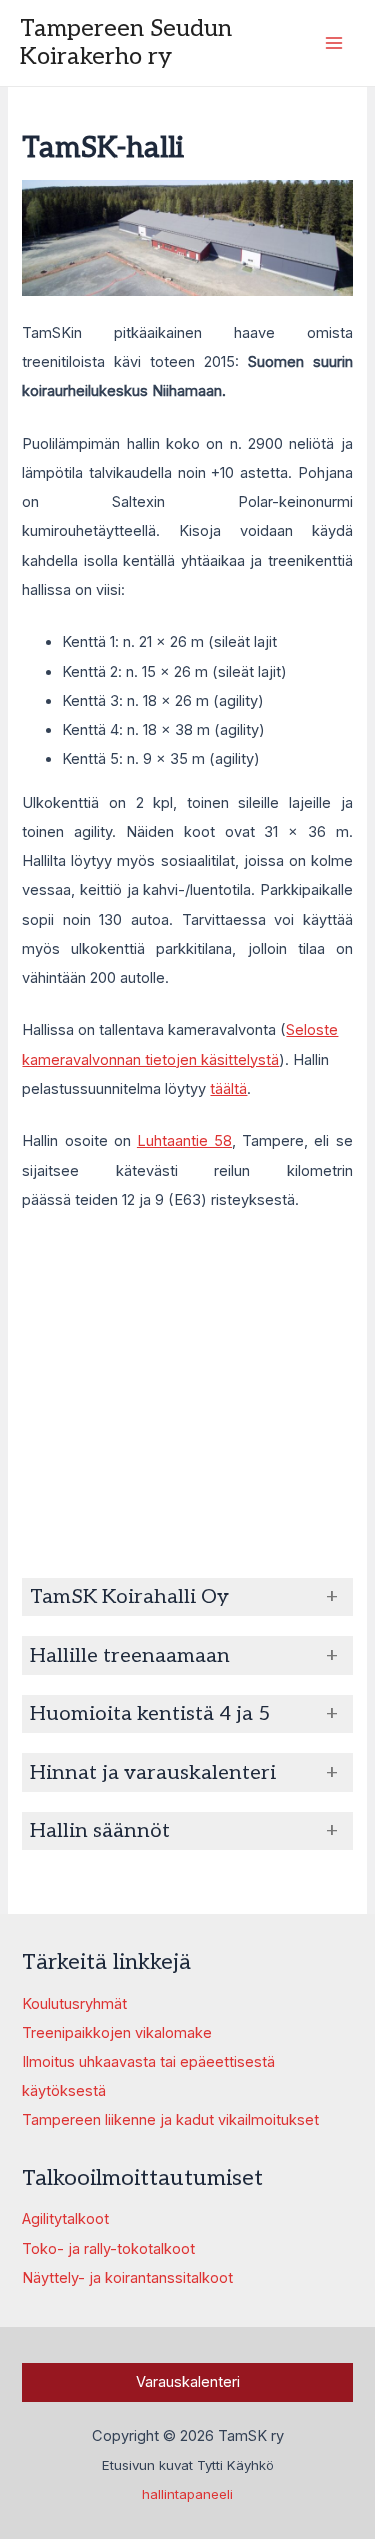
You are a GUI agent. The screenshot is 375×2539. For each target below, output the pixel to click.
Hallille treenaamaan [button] (130, 1656)
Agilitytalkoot (65, 2219)
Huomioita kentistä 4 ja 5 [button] (150, 1714)
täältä (228, 1089)
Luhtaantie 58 (184, 1141)
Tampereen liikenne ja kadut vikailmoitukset (170, 2120)
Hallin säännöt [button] (100, 1831)
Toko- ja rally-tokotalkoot (108, 2249)
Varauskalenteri (188, 2382)
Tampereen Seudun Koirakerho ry (126, 43)
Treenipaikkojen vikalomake (117, 2033)
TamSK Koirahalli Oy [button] (129, 1597)
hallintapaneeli (187, 2494)
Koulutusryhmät (74, 2004)
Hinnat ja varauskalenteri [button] (153, 1773)
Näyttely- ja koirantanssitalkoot (127, 2278)
